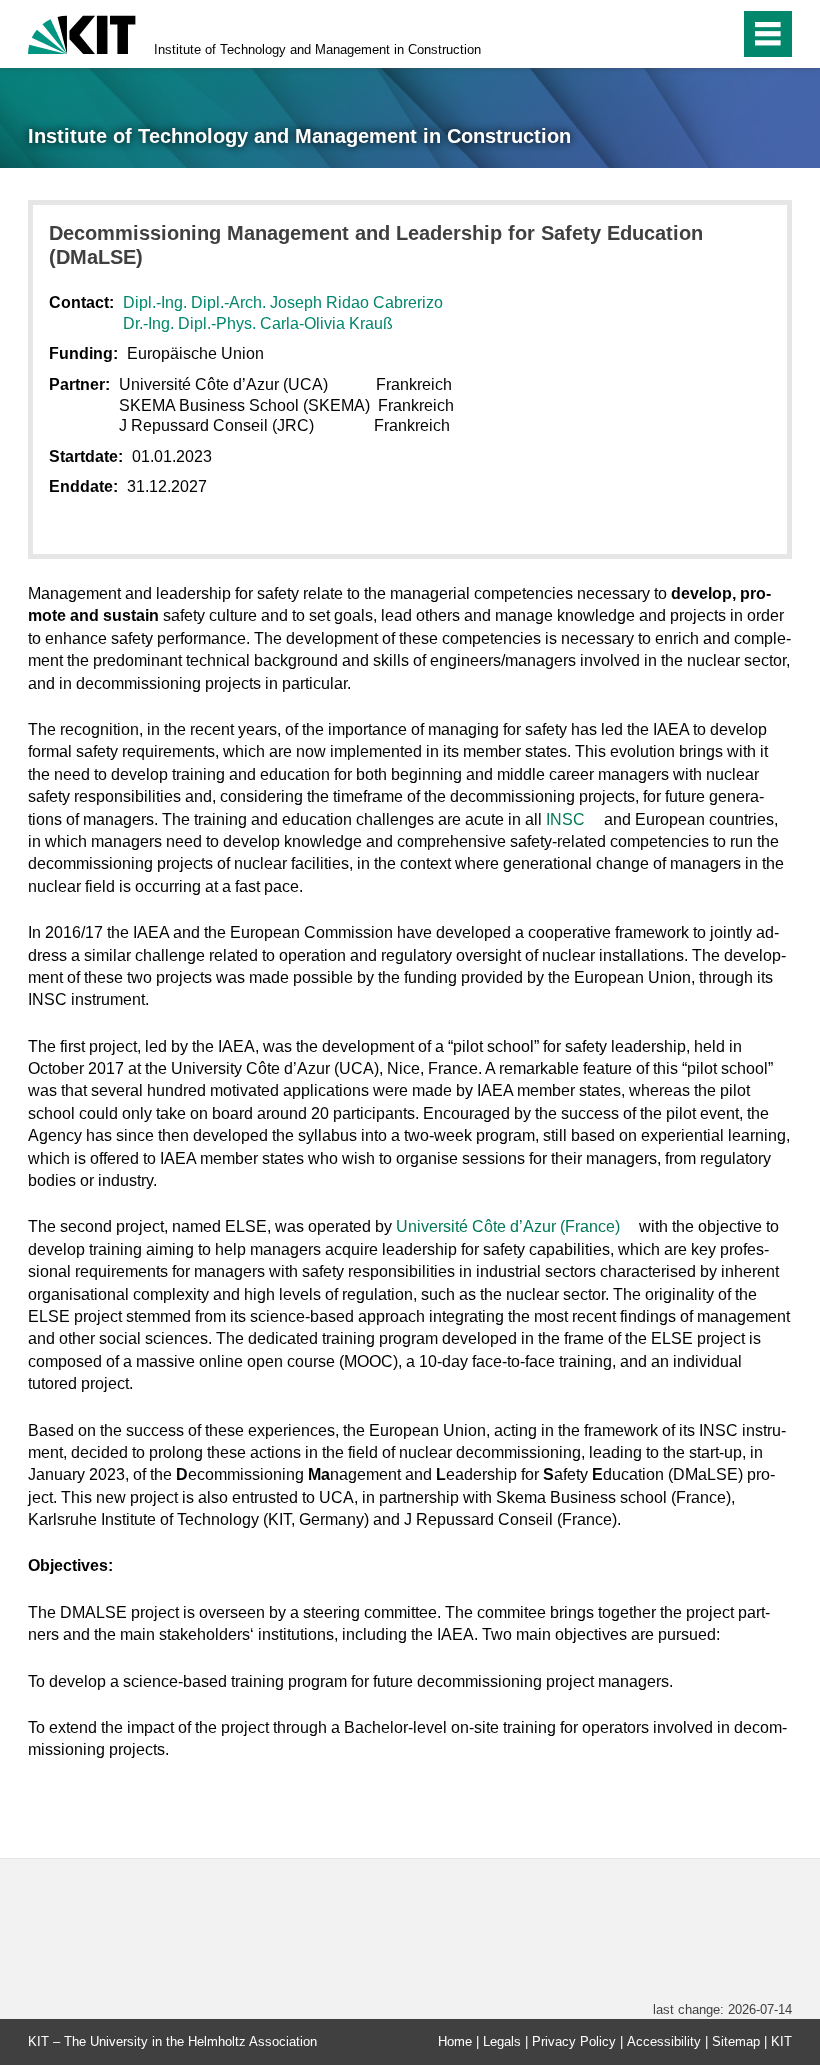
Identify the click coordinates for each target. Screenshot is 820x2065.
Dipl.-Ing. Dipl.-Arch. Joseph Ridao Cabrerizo (283, 302)
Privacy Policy (574, 2041)
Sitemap (736, 2041)
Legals (502, 2041)
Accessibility (664, 2041)
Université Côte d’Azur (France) (510, 1226)
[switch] (681, 34)
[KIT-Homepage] (82, 32)
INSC (565, 819)
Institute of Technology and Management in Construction (317, 49)
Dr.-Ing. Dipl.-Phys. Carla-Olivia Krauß (258, 323)
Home (455, 2041)
